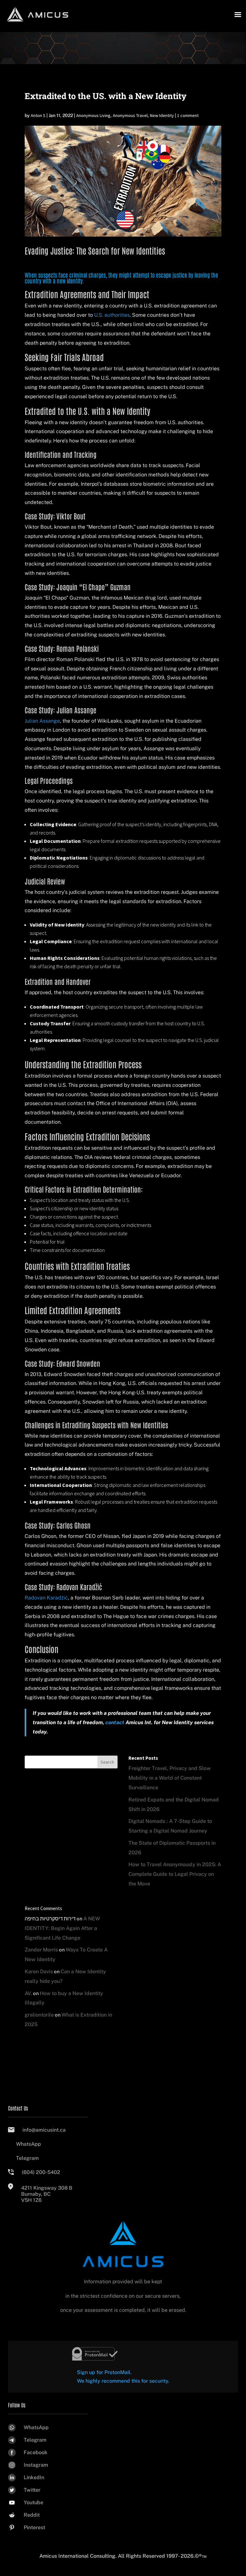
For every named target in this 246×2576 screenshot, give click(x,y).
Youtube (33, 2502)
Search (107, 1762)
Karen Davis (39, 1972)
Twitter (32, 2490)
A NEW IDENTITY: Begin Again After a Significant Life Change (62, 1928)
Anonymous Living (93, 115)
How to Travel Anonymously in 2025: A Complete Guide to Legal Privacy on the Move (175, 1874)
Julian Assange (42, 721)
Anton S (38, 115)
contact (115, 1722)
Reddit (32, 2515)
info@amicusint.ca (44, 2130)
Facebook (36, 2452)
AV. (28, 1993)
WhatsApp (29, 2144)
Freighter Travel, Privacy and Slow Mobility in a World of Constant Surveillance (170, 1778)
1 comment (188, 115)
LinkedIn (34, 2477)
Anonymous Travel (130, 115)
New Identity (162, 115)
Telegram (27, 2158)
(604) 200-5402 (41, 2172)
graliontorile (39, 2015)
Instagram (36, 2465)
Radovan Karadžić (46, 1598)
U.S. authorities (112, 315)
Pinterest (34, 2527)
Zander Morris (41, 1950)
